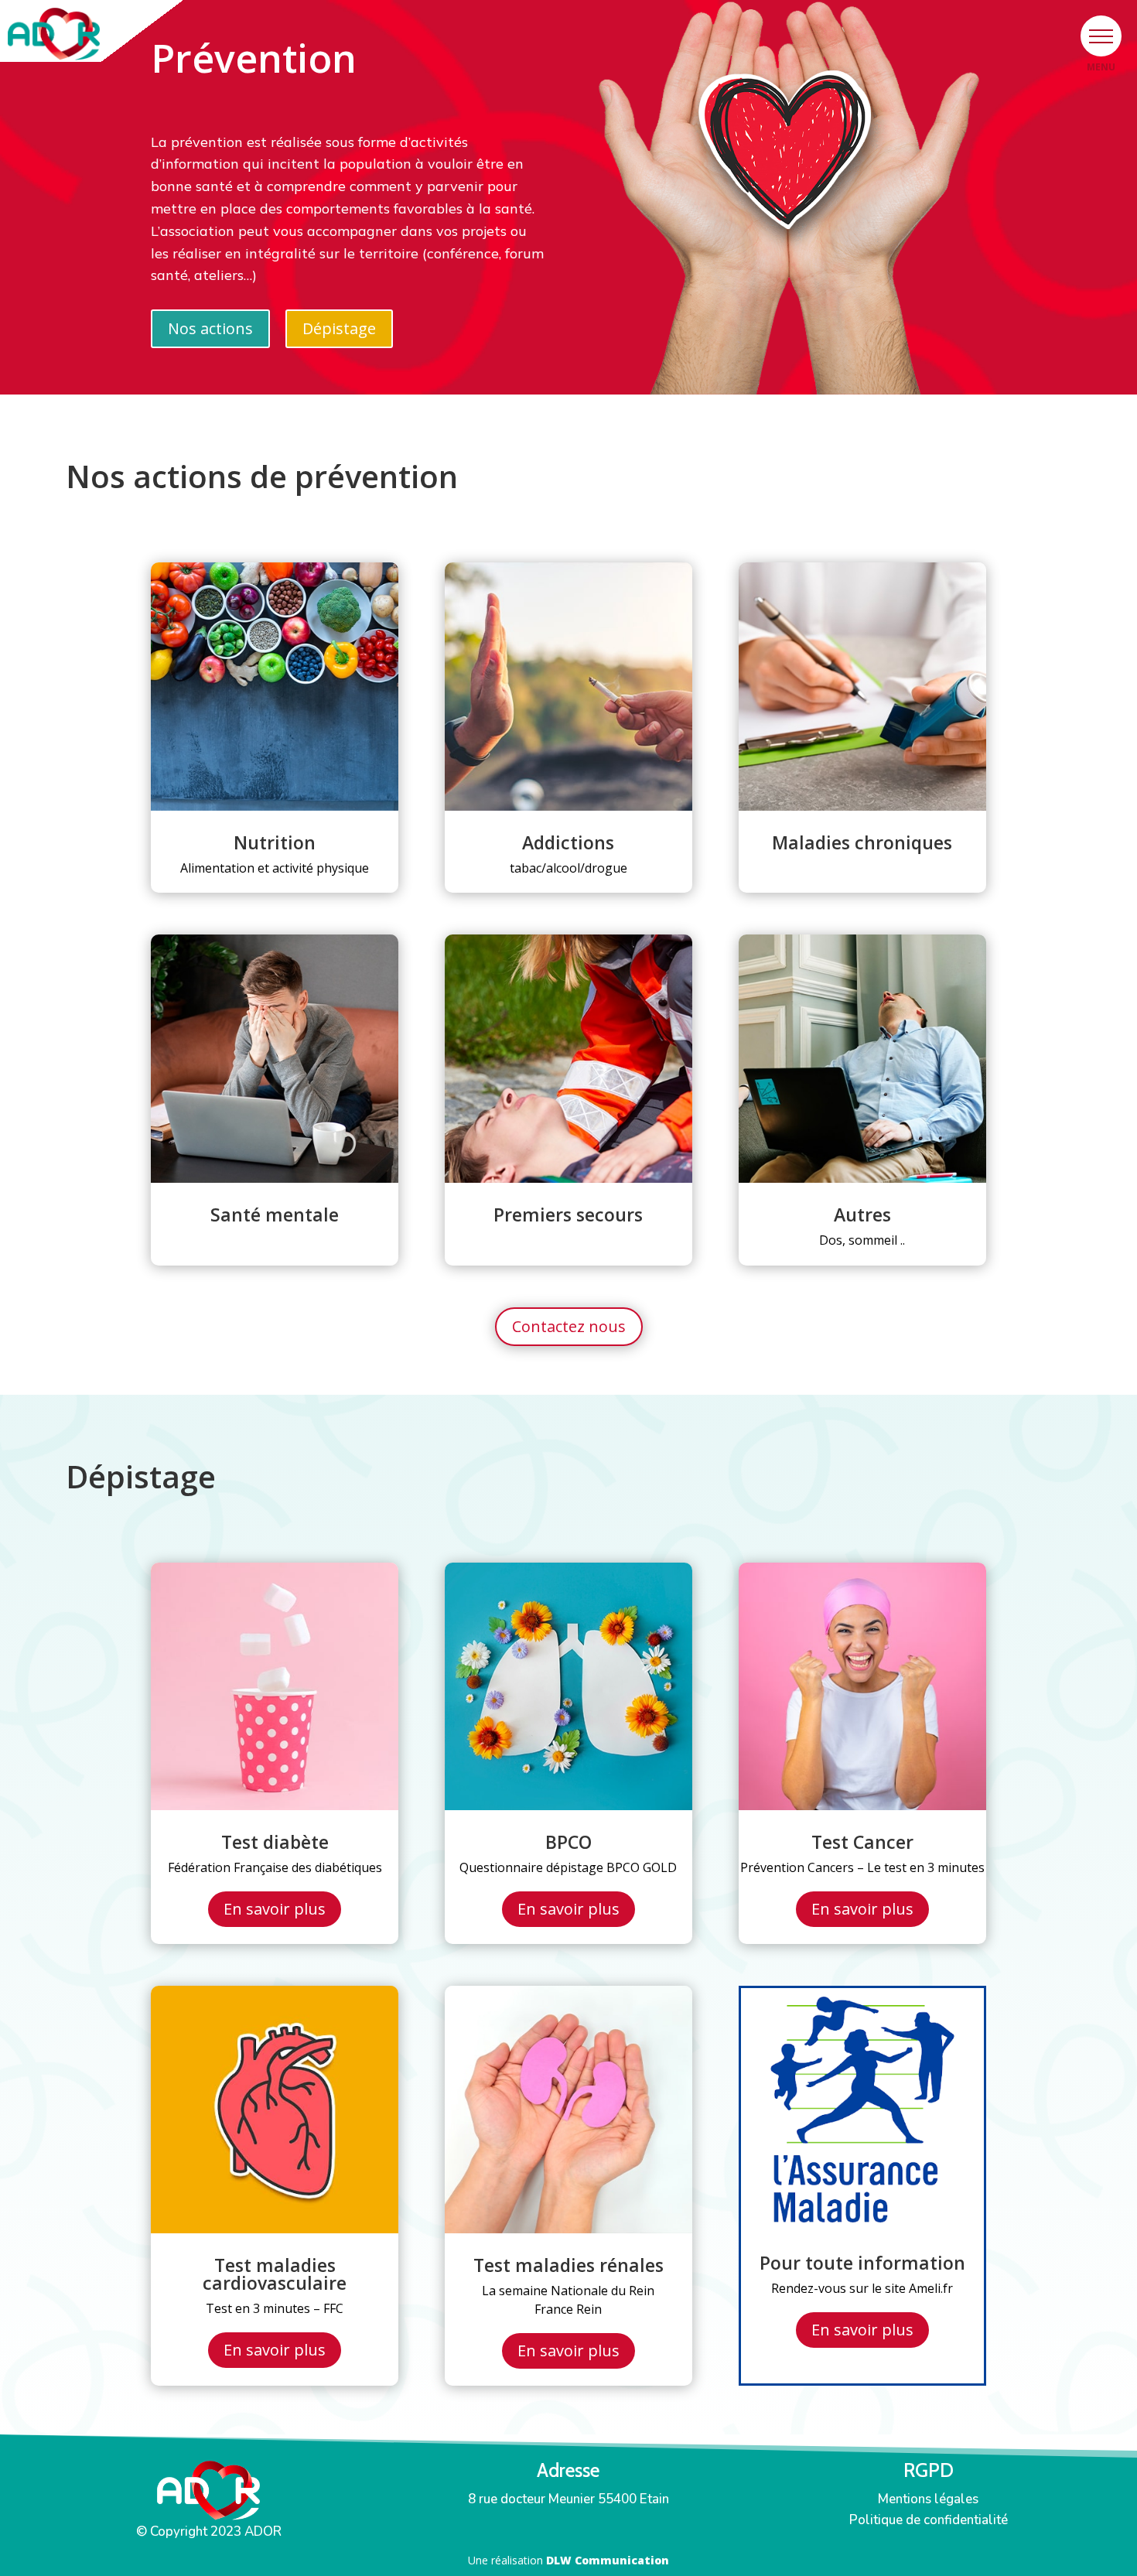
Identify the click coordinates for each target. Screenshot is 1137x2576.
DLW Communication (608, 2560)
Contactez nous (569, 1326)
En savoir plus (275, 1909)
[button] (1101, 36)
